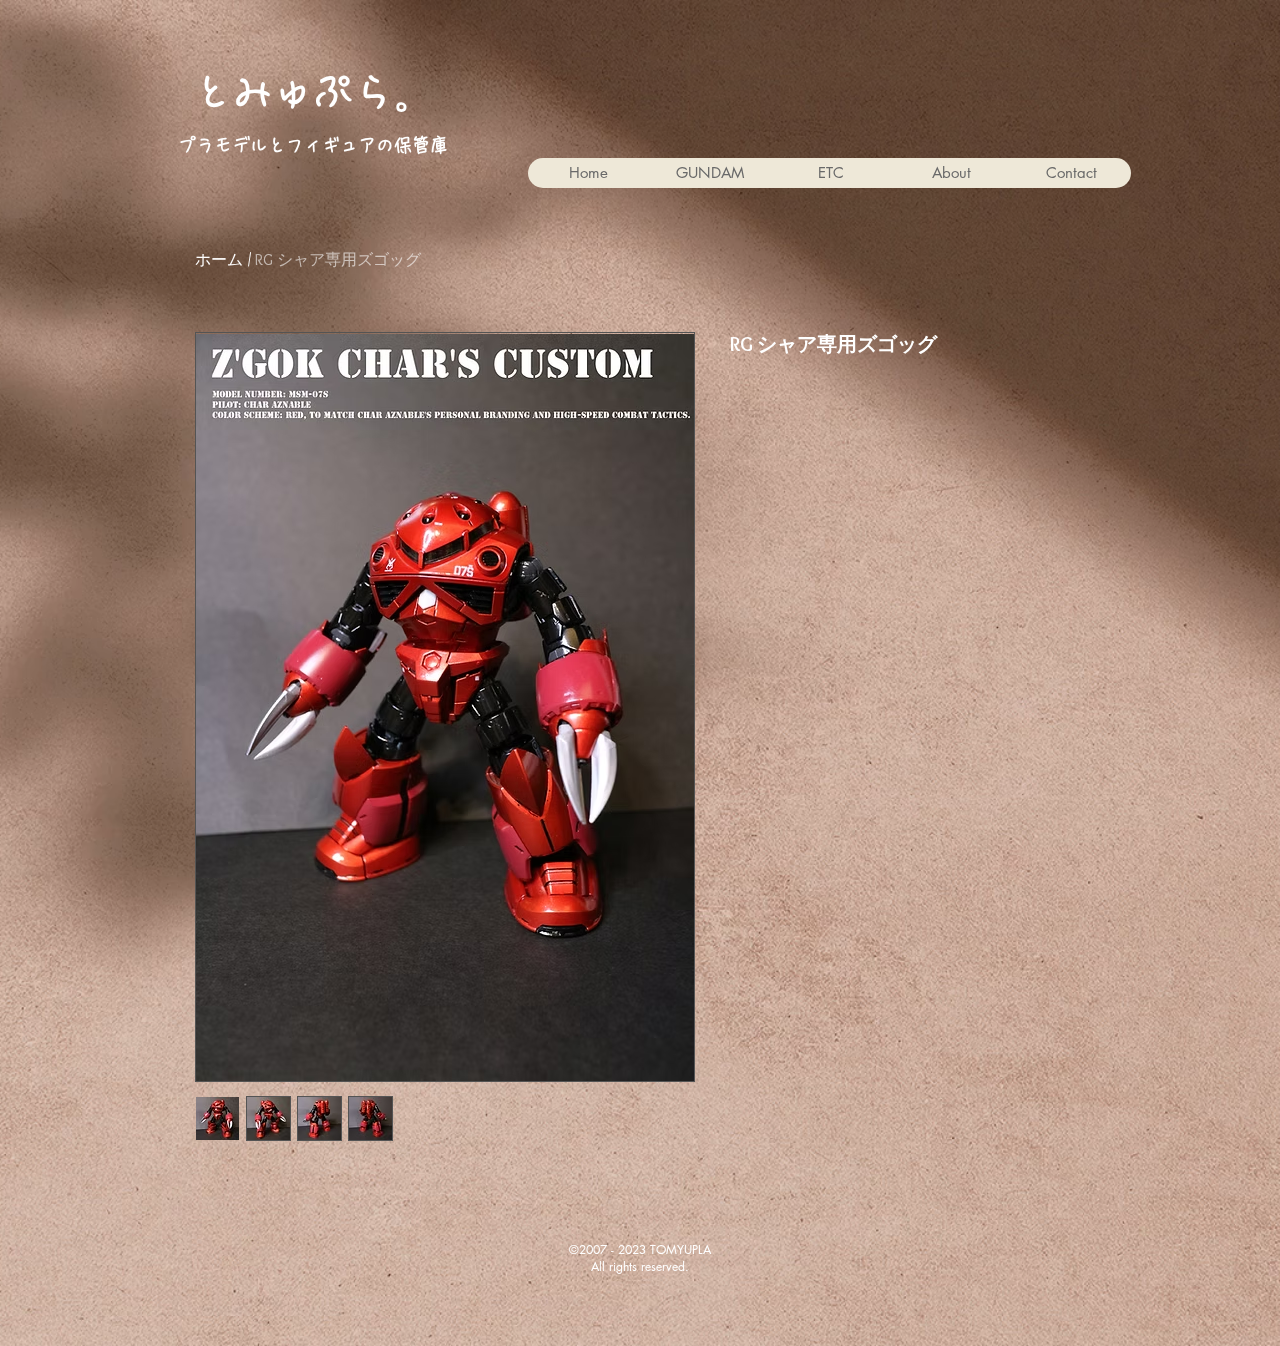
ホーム (219, 259)
